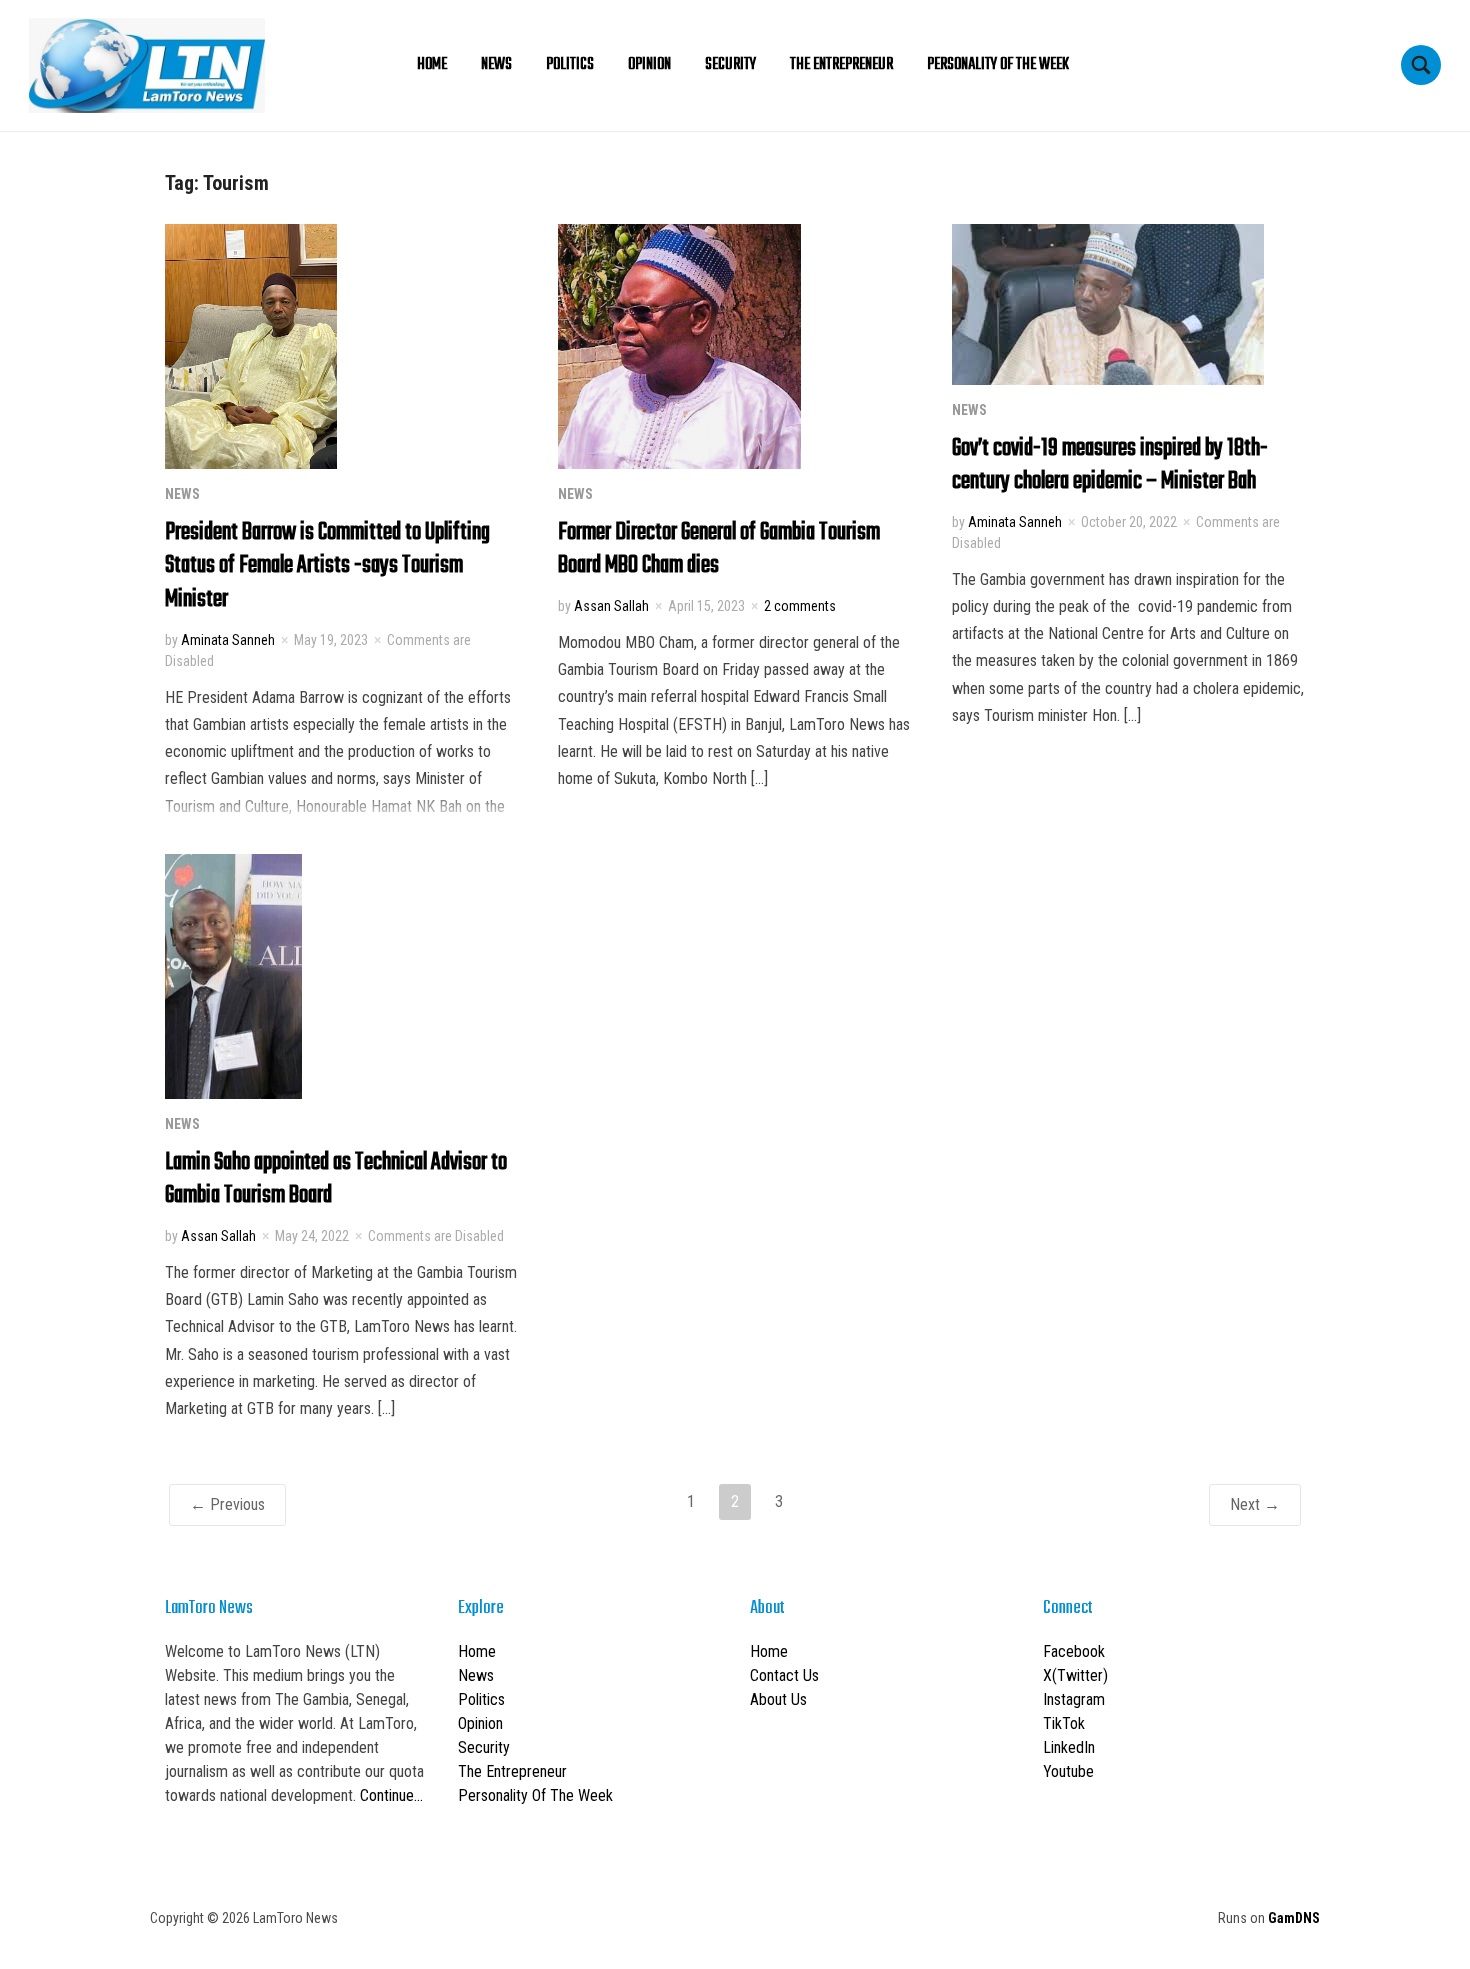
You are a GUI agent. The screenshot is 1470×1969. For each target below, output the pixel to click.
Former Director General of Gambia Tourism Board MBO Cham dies (719, 549)
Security (730, 65)
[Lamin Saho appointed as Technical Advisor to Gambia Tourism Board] (233, 974)
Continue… (391, 1795)
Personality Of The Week (998, 65)
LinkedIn (1069, 1747)
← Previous (227, 1504)
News (496, 65)
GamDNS (1294, 1918)
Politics (570, 65)
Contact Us (784, 1675)
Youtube (1068, 1771)
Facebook (1074, 1651)
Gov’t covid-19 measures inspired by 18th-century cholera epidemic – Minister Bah (1110, 465)
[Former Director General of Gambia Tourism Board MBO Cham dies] (679, 344)
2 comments (800, 606)
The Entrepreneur (841, 65)
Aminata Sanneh (228, 640)
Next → (1255, 1504)
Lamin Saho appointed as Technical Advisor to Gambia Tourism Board (336, 1179)
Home (432, 65)
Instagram (1074, 1699)
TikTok (1064, 1723)
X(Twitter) (1075, 1675)
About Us (778, 1699)
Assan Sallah (611, 606)
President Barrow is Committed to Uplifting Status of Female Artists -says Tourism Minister (327, 565)
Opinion (649, 65)
